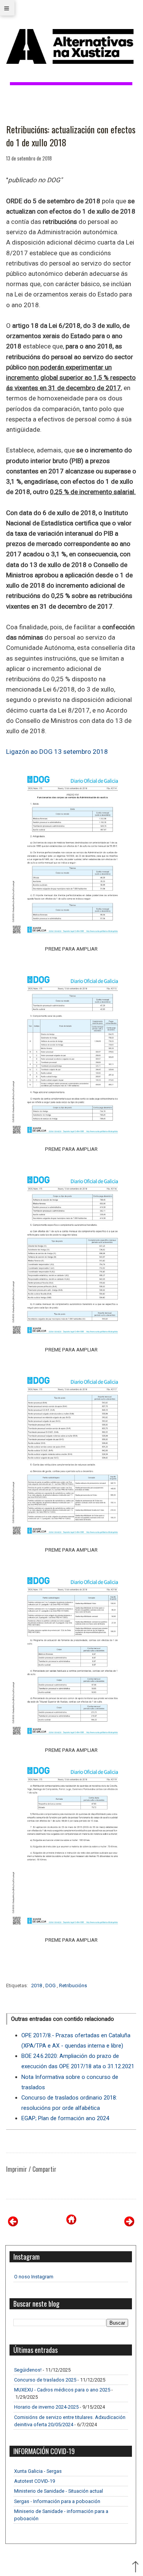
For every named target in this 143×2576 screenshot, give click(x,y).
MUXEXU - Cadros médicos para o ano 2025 (62, 2390)
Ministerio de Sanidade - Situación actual (59, 2491)
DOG (51, 1985)
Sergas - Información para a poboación (57, 2501)
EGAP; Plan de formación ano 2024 (65, 2118)
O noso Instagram (34, 2277)
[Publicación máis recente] (13, 2224)
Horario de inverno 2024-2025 (46, 2407)
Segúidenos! (28, 2370)
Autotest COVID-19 (35, 2481)
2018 (37, 1985)
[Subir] (135, 2568)
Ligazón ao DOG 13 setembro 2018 (57, 752)
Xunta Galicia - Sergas (38, 2471)
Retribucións (73, 1985)
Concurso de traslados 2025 (45, 2380)
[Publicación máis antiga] (129, 2224)
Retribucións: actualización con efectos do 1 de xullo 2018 (71, 136)
